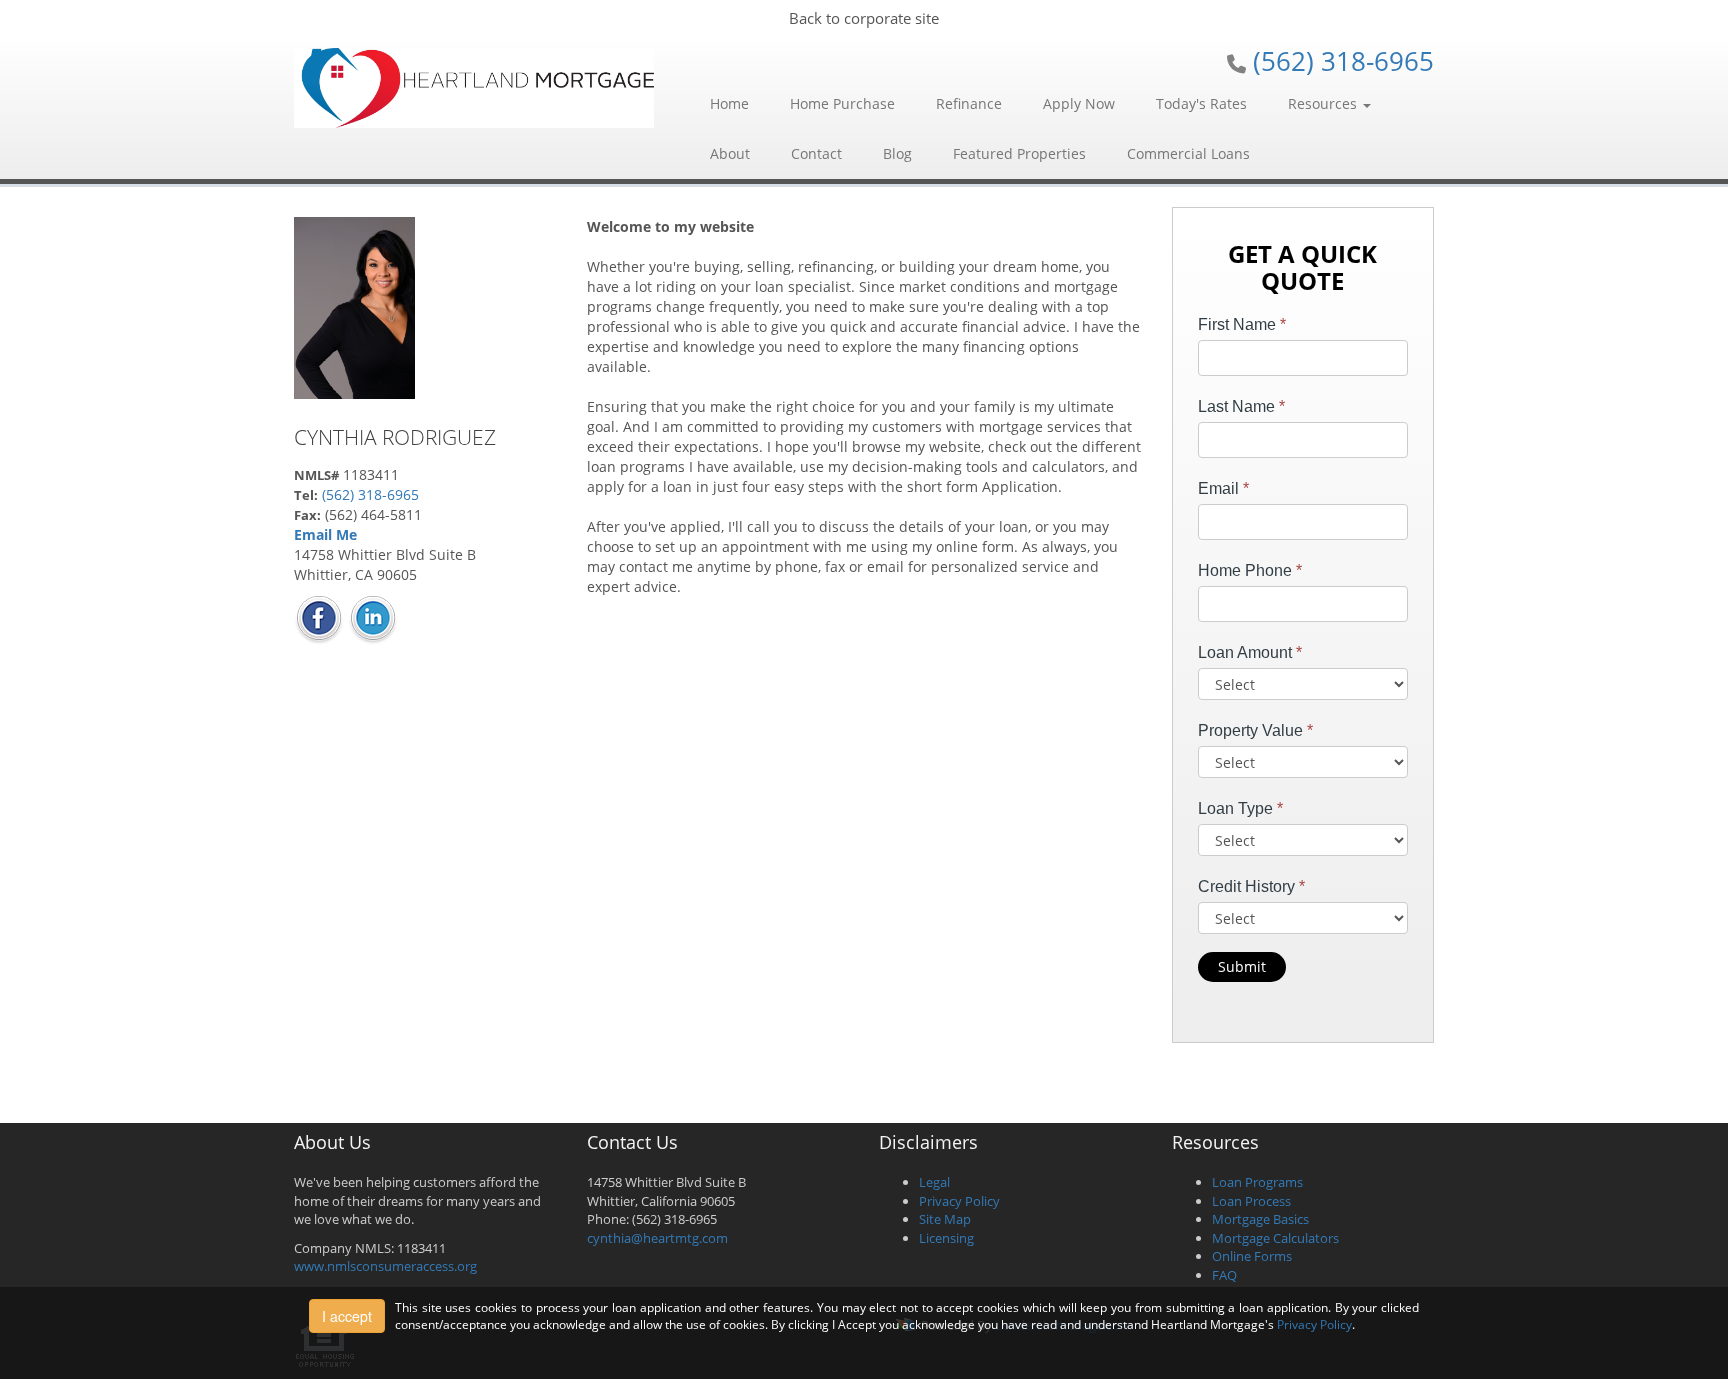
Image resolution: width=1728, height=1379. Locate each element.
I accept (347, 1316)
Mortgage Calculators (1275, 1238)
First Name (1242, 324)
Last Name (1241, 406)
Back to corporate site (864, 18)
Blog (897, 153)
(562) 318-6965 (1343, 61)
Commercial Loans (1188, 153)
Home (729, 103)
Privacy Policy (959, 1201)
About (730, 153)
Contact (816, 153)
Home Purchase (842, 103)
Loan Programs (1257, 1182)
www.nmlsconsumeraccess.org (385, 1266)
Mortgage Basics (1260, 1219)
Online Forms (1252, 1256)
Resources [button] (1324, 103)
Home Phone (1250, 570)
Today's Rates (1201, 103)
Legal (934, 1182)
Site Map (945, 1219)
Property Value (1255, 730)
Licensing (946, 1238)
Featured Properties (1019, 153)
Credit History (1251, 886)
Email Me (325, 534)
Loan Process (1251, 1201)
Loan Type (1240, 808)
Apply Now (1079, 103)
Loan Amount (1250, 652)
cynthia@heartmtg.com (657, 1238)
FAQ (1224, 1275)
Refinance (969, 103)
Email (1223, 488)
